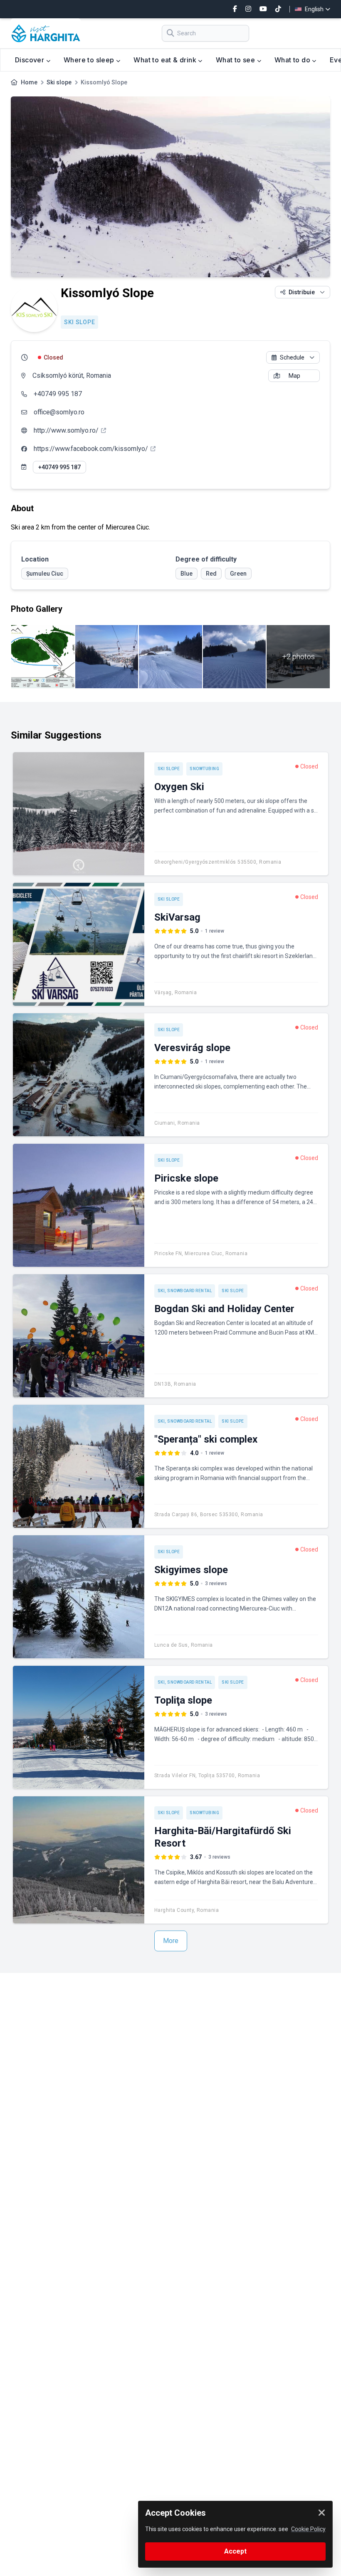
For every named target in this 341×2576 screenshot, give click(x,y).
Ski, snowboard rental (185, 1291)
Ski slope (59, 82)
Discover (31, 60)
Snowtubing (204, 769)
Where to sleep (90, 60)
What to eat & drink (166, 60)
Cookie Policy (308, 2529)
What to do (293, 60)
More (171, 1941)
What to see (236, 60)
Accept (235, 2551)
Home (29, 82)
